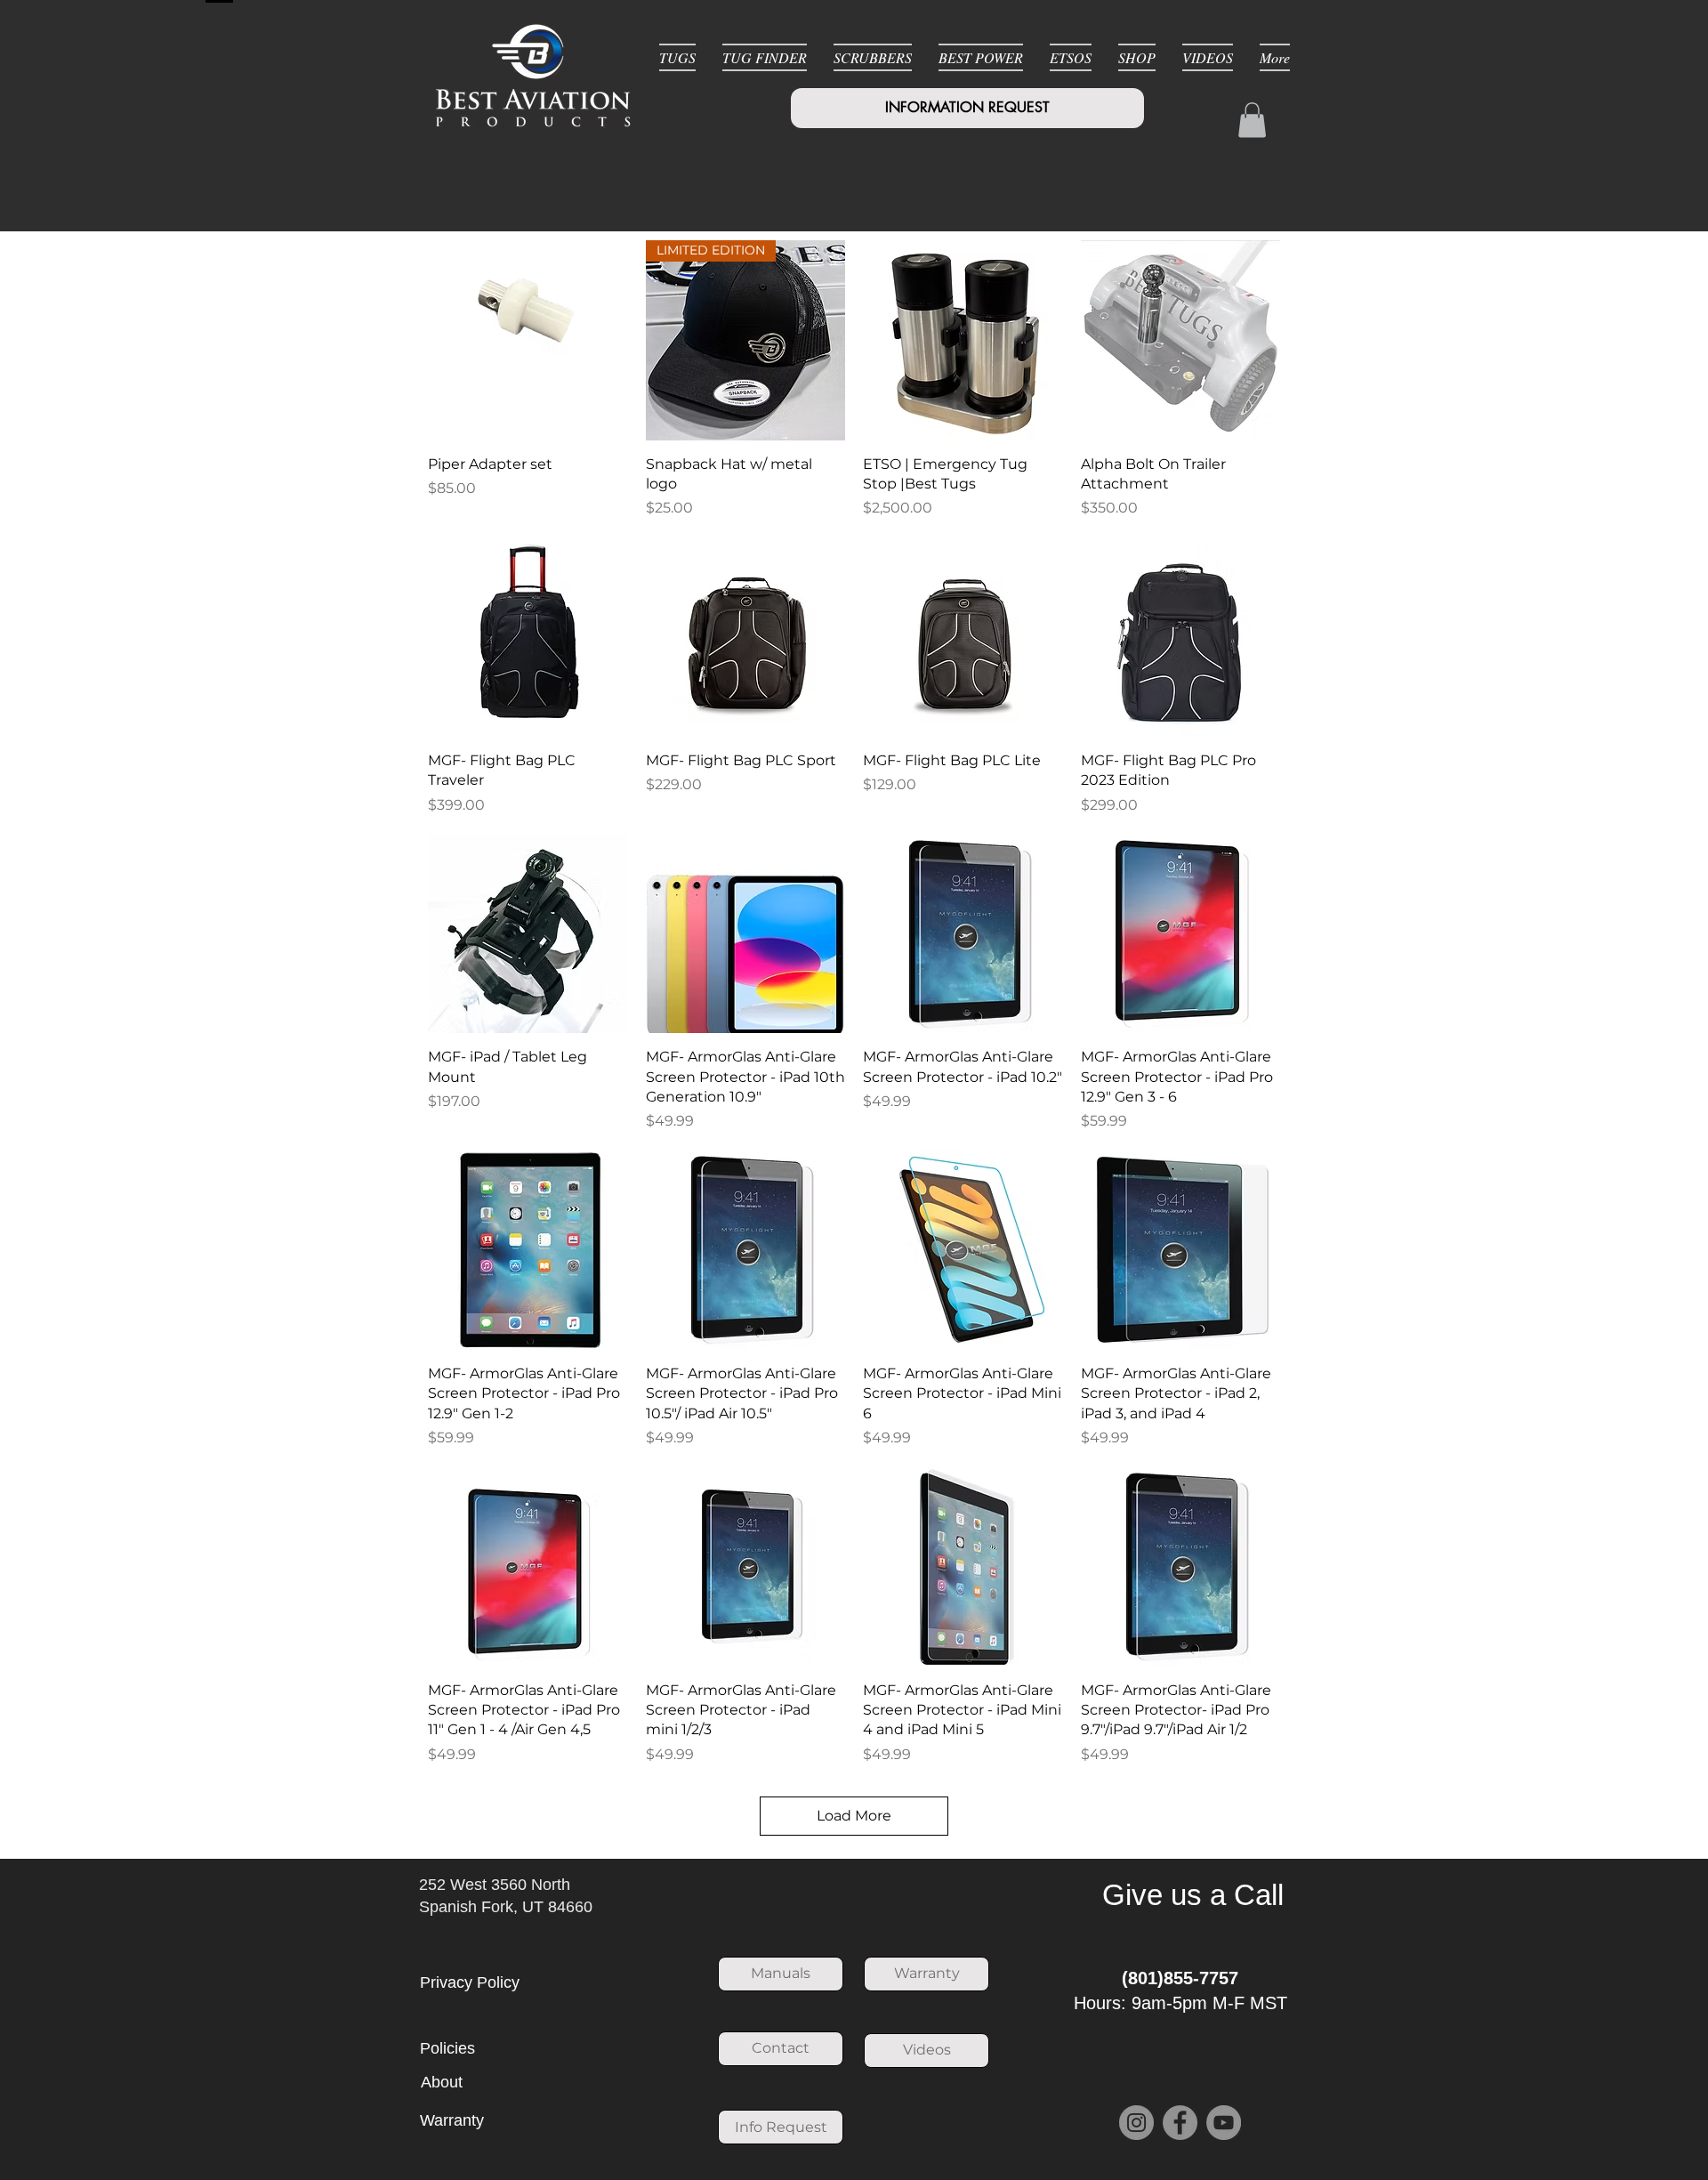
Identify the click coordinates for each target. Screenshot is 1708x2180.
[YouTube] (1224, 2123)
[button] (1252, 120)
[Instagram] (1136, 2123)
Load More (854, 1816)
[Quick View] (528, 340)
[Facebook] (1180, 2123)
